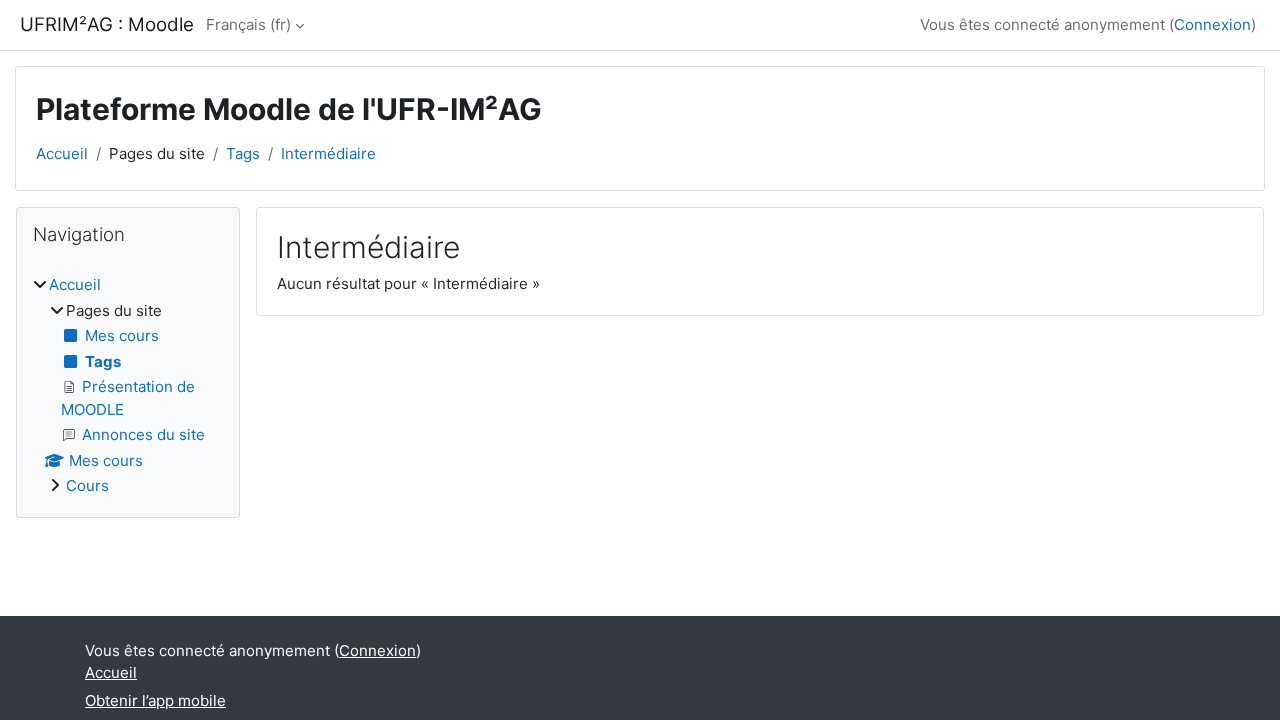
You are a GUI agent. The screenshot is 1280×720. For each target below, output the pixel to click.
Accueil (62, 153)
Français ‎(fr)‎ (248, 24)
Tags (243, 153)
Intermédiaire (328, 153)
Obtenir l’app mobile (155, 700)
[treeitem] (128, 386)
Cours (87, 485)
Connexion (1212, 24)
